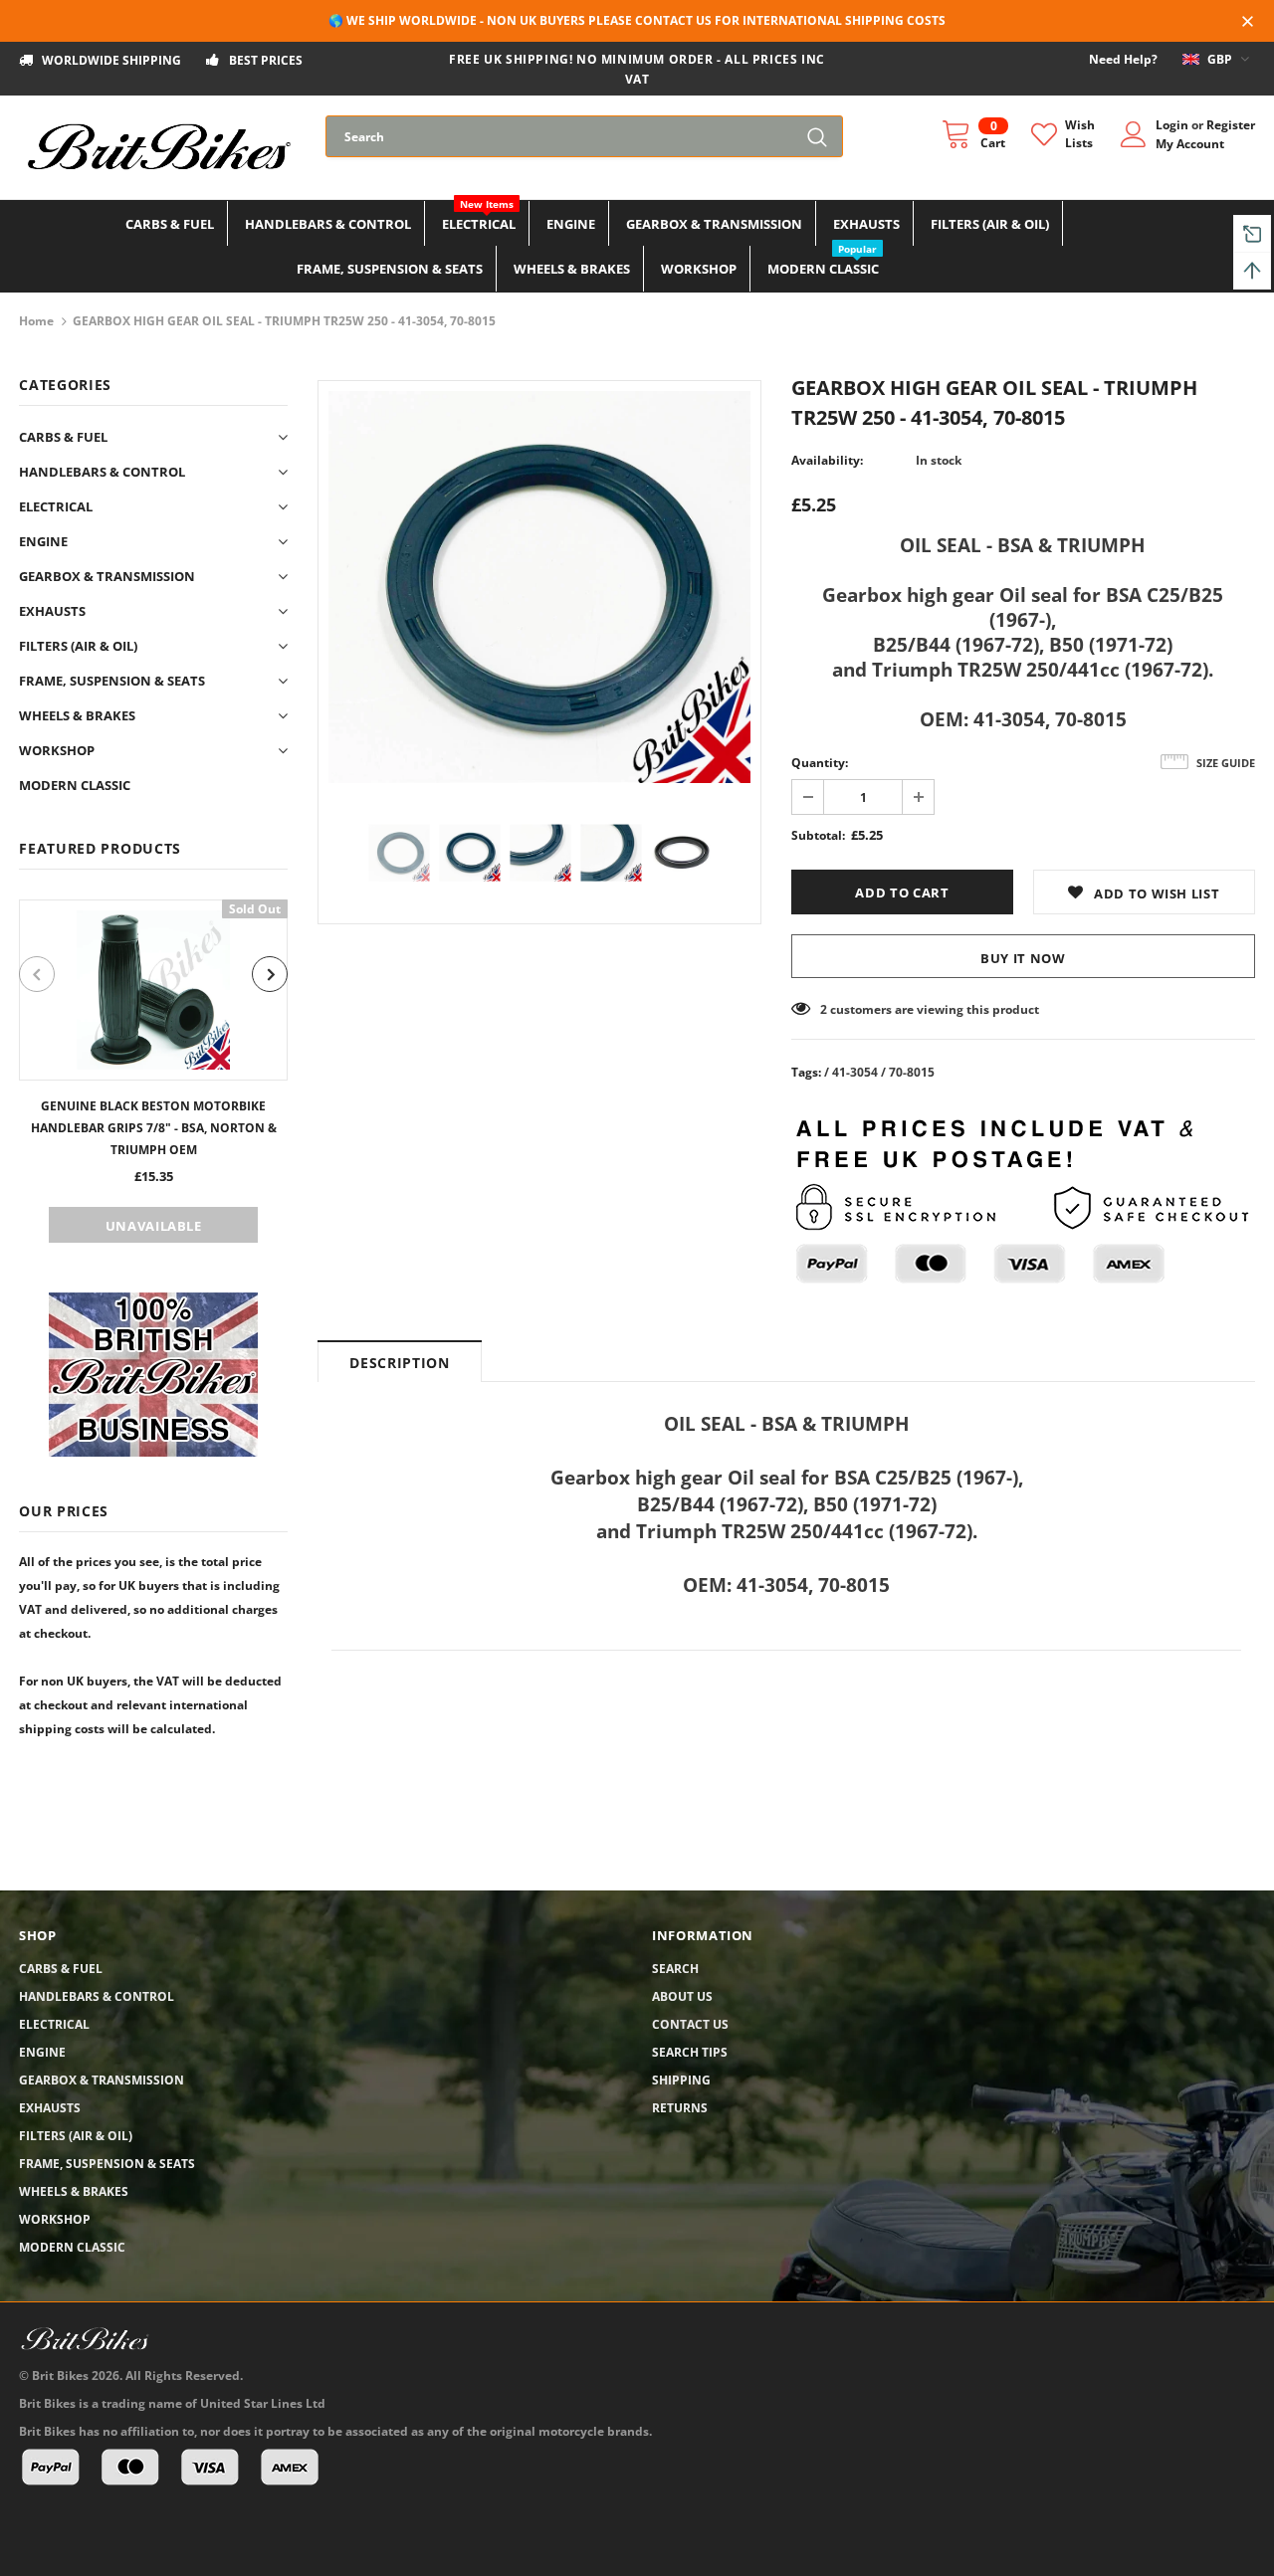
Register (1231, 125)
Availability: (827, 460)
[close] (1248, 23)
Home (36, 321)
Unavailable (154, 1226)
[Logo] (157, 147)
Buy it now (1023, 958)
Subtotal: (818, 835)
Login (1173, 125)
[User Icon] (1134, 134)
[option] (153, 1071)
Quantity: (820, 763)
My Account (1190, 144)
